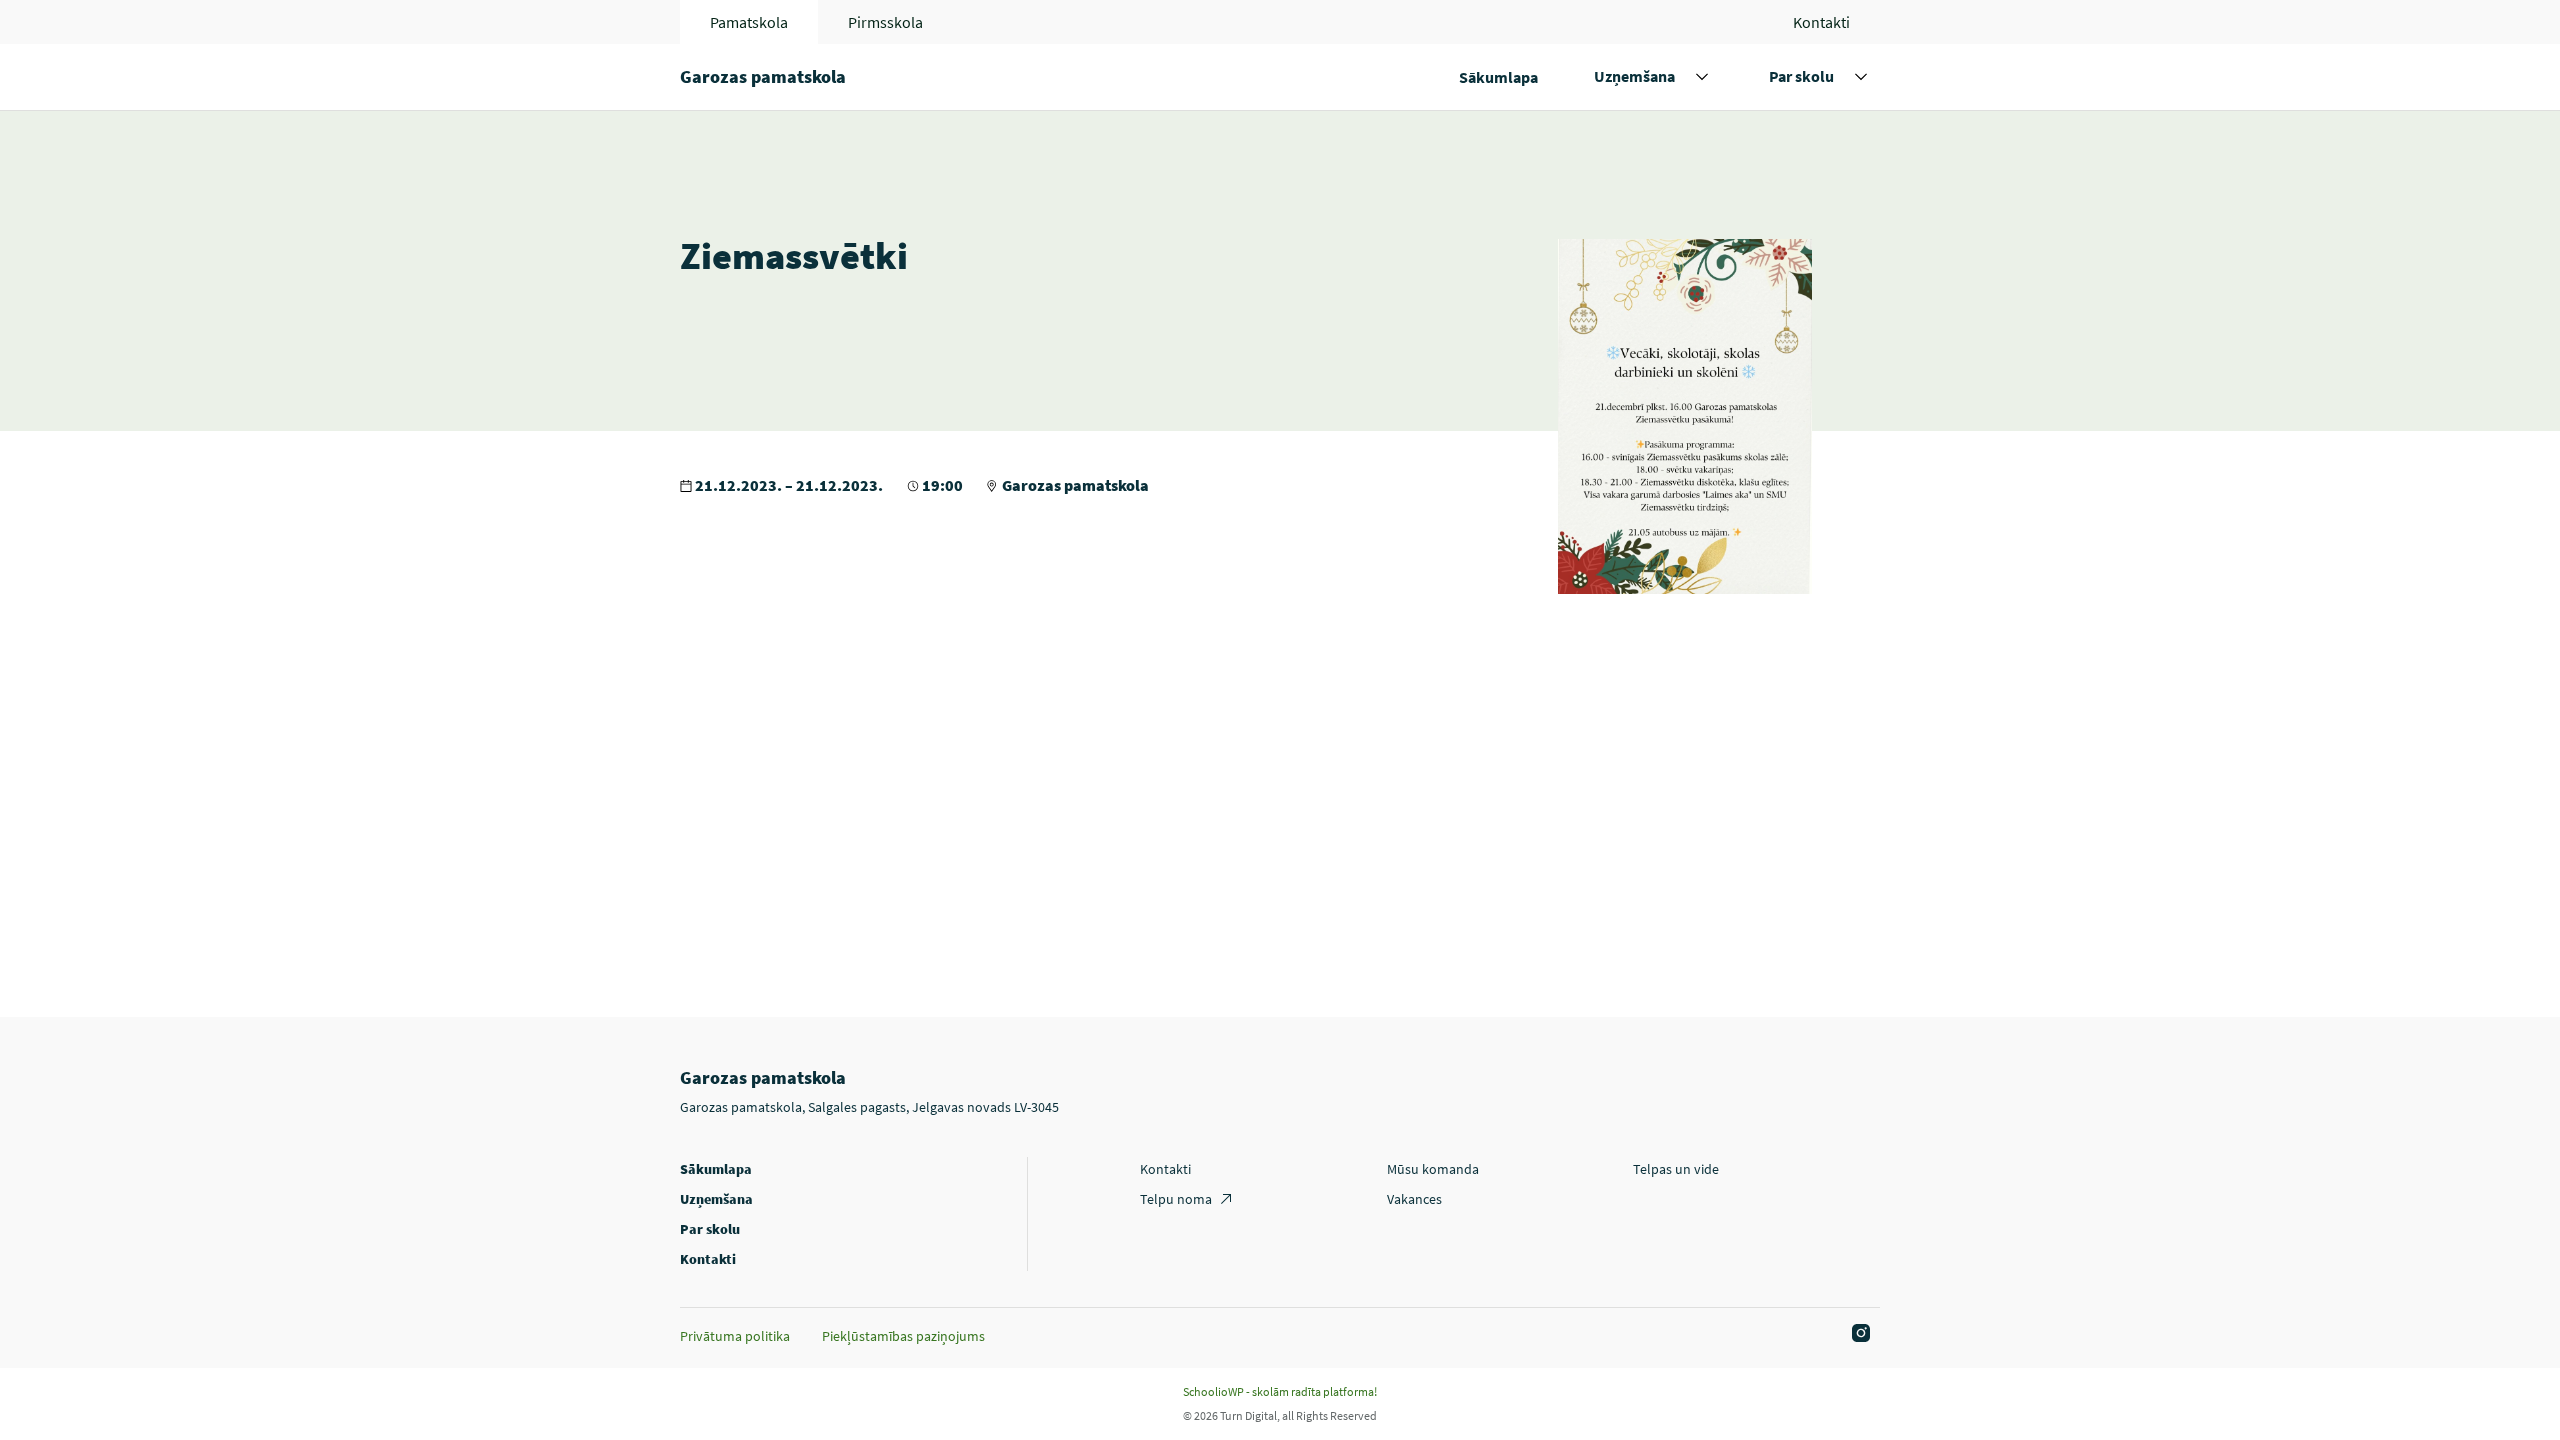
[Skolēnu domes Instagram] (1858, 1334)
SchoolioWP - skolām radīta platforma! (1280, 1391)
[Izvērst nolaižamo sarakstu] (1702, 77)
